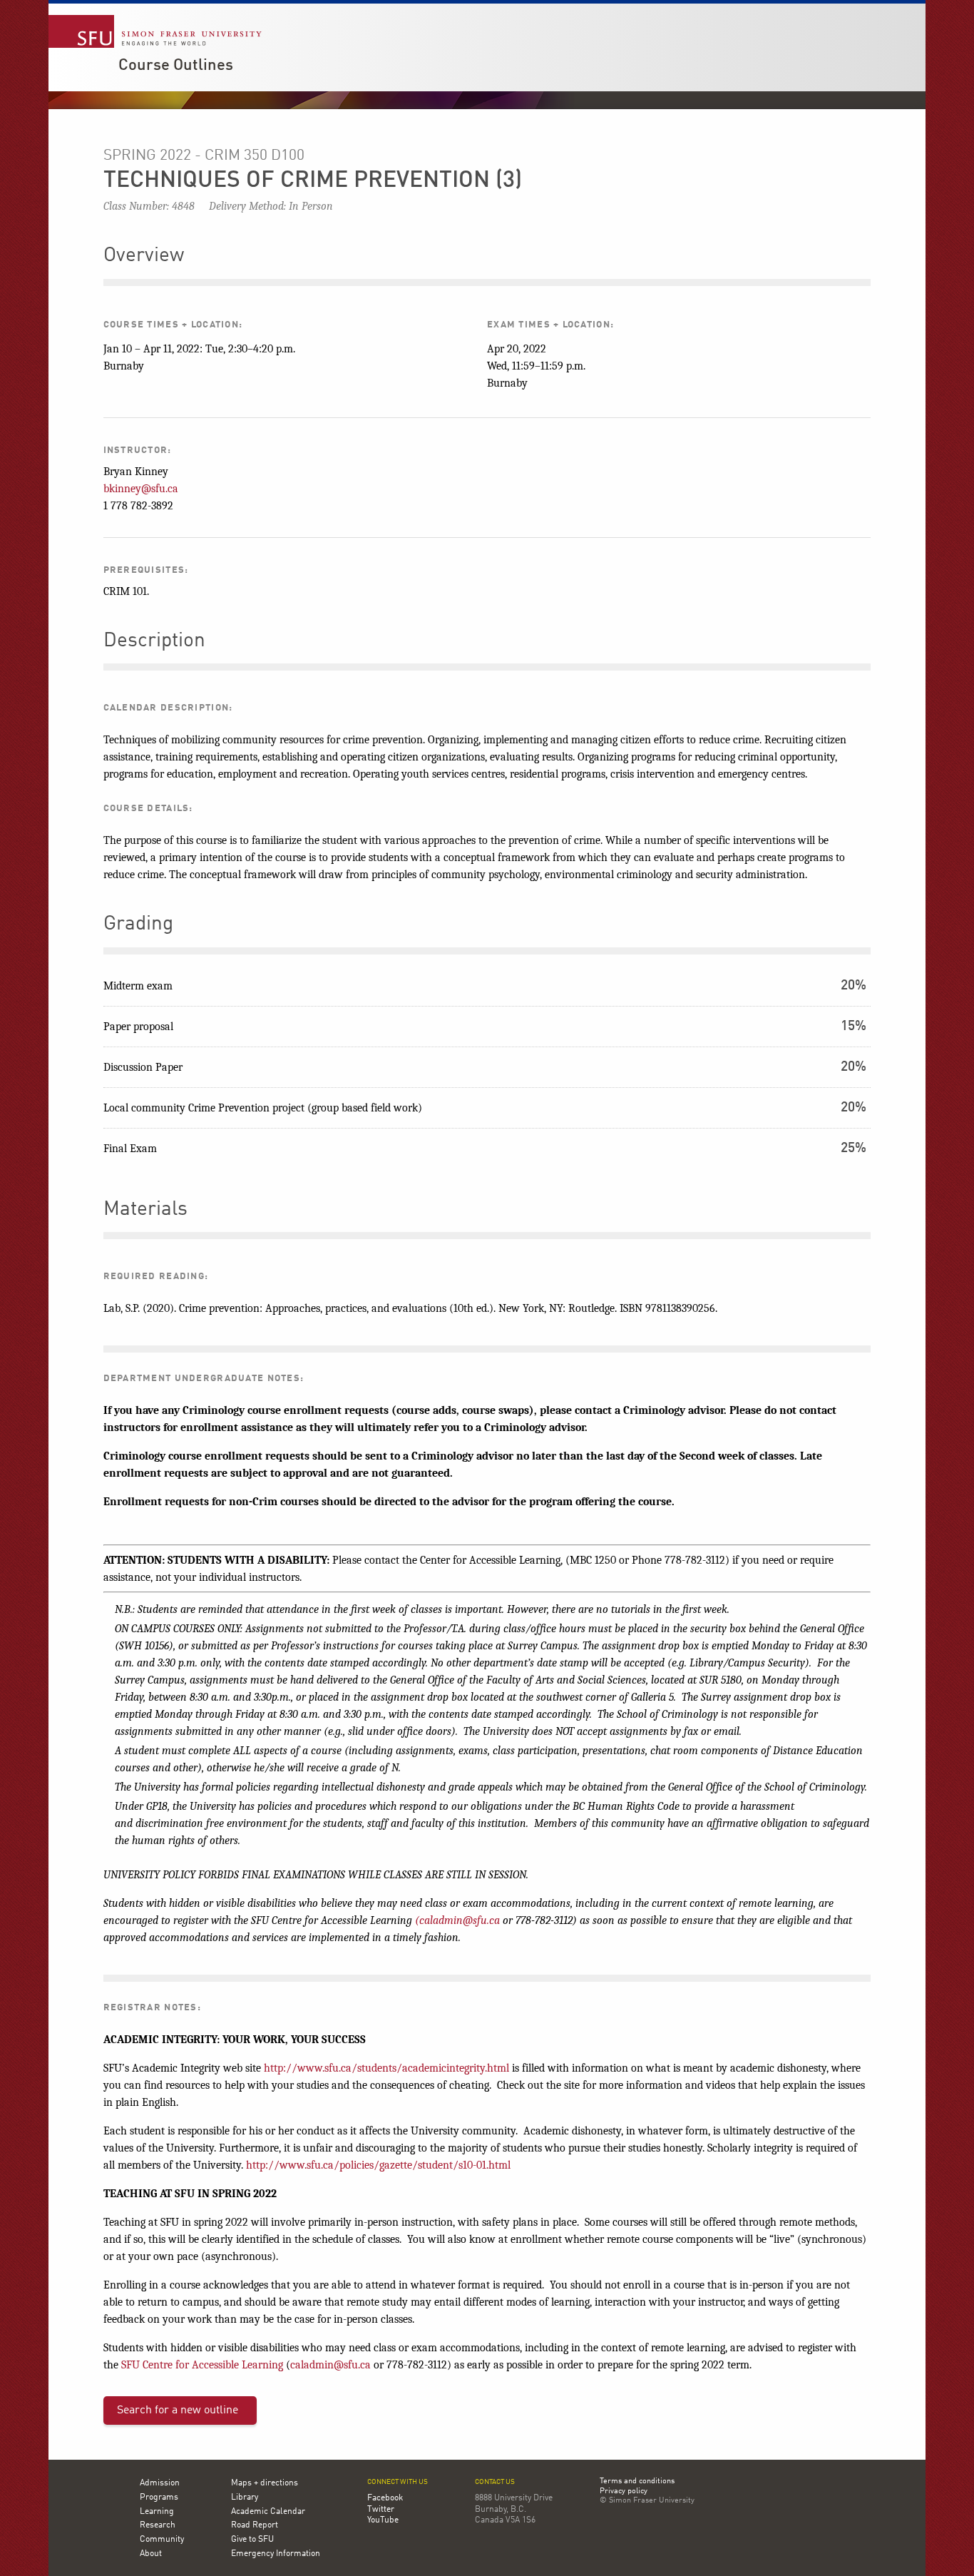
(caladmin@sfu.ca (457, 1920)
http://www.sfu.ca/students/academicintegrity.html (386, 2068)
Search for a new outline (178, 2410)
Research (158, 2525)
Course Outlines (176, 66)
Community (162, 2540)
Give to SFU (252, 2540)
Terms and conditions (637, 2482)
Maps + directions (265, 2483)
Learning (157, 2512)
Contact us (495, 2482)
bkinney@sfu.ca (141, 489)
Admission (160, 2483)
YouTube (383, 2520)
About (151, 2554)
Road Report (255, 2525)
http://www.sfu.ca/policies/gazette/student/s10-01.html (378, 2165)
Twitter (381, 2510)
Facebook (385, 2498)
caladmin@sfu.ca (330, 2365)
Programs (159, 2498)
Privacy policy (624, 2492)
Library (245, 2498)
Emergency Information (276, 2554)
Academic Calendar (268, 2512)
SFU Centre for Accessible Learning (202, 2365)
